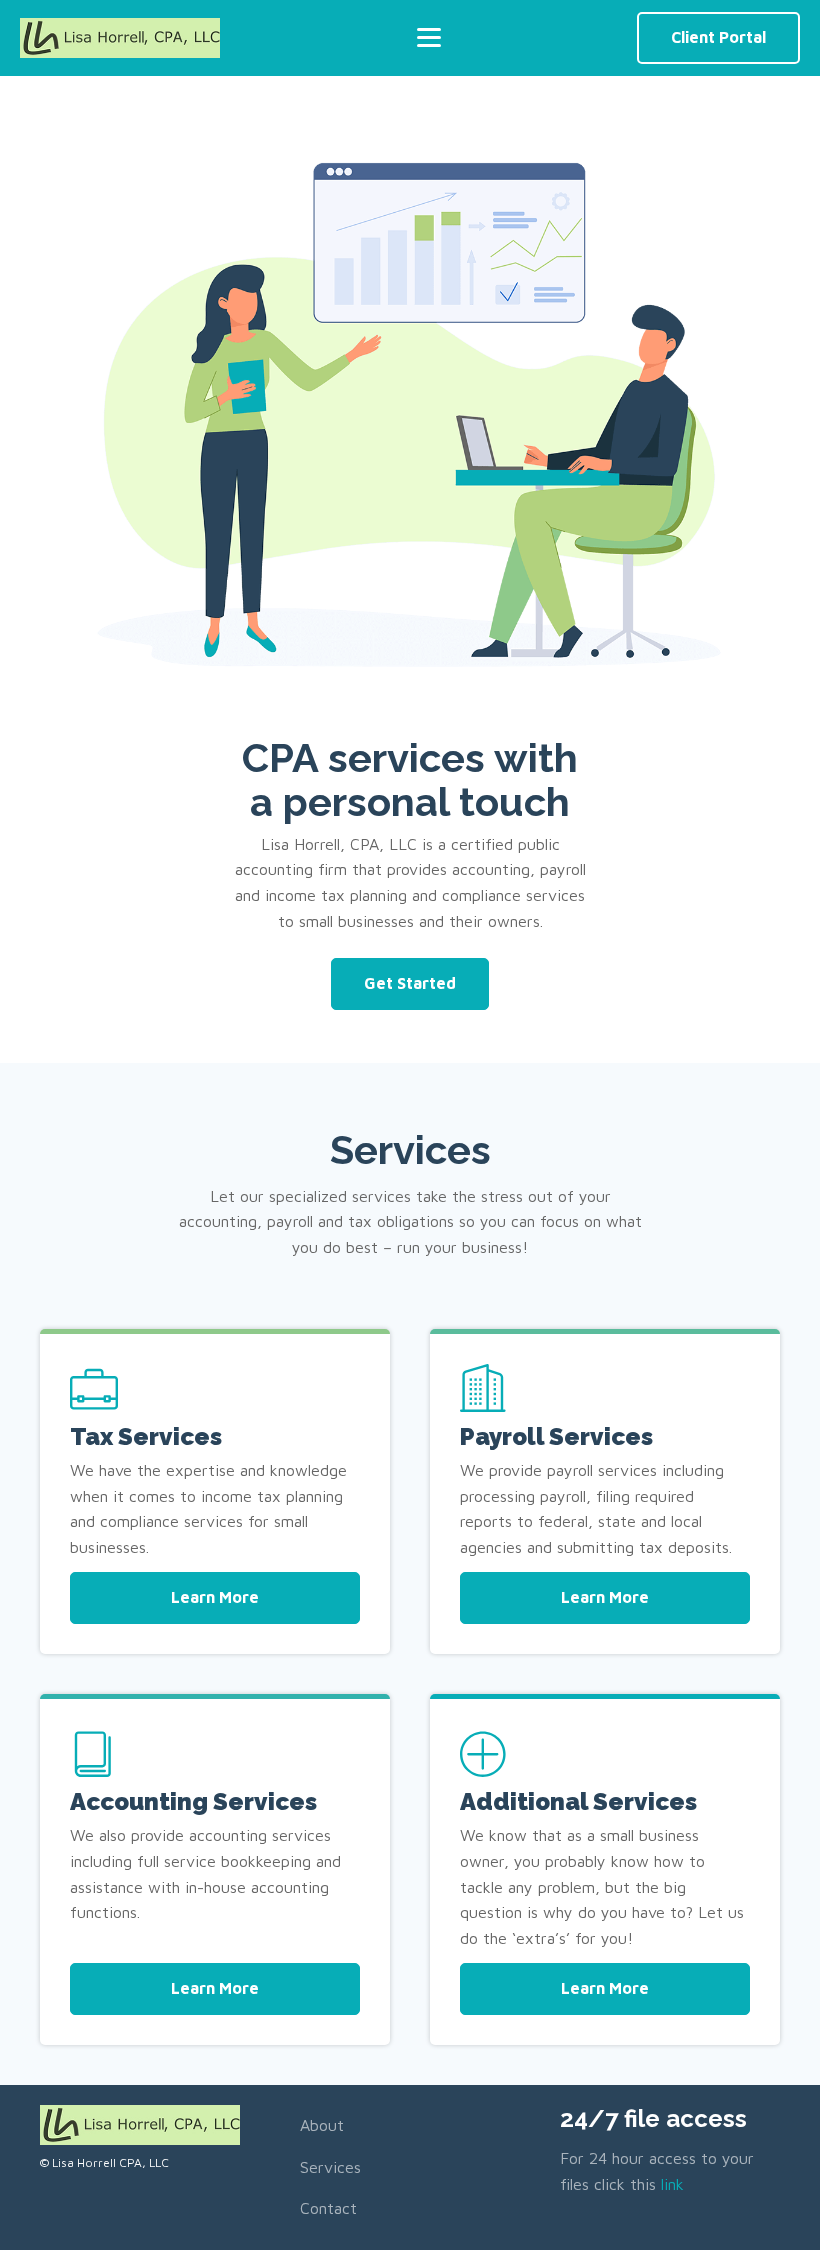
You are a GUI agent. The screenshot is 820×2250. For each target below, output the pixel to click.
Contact (328, 2208)
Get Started (410, 983)
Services (330, 2167)
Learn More (215, 1597)
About (322, 2125)
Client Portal (718, 37)
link (672, 2184)
